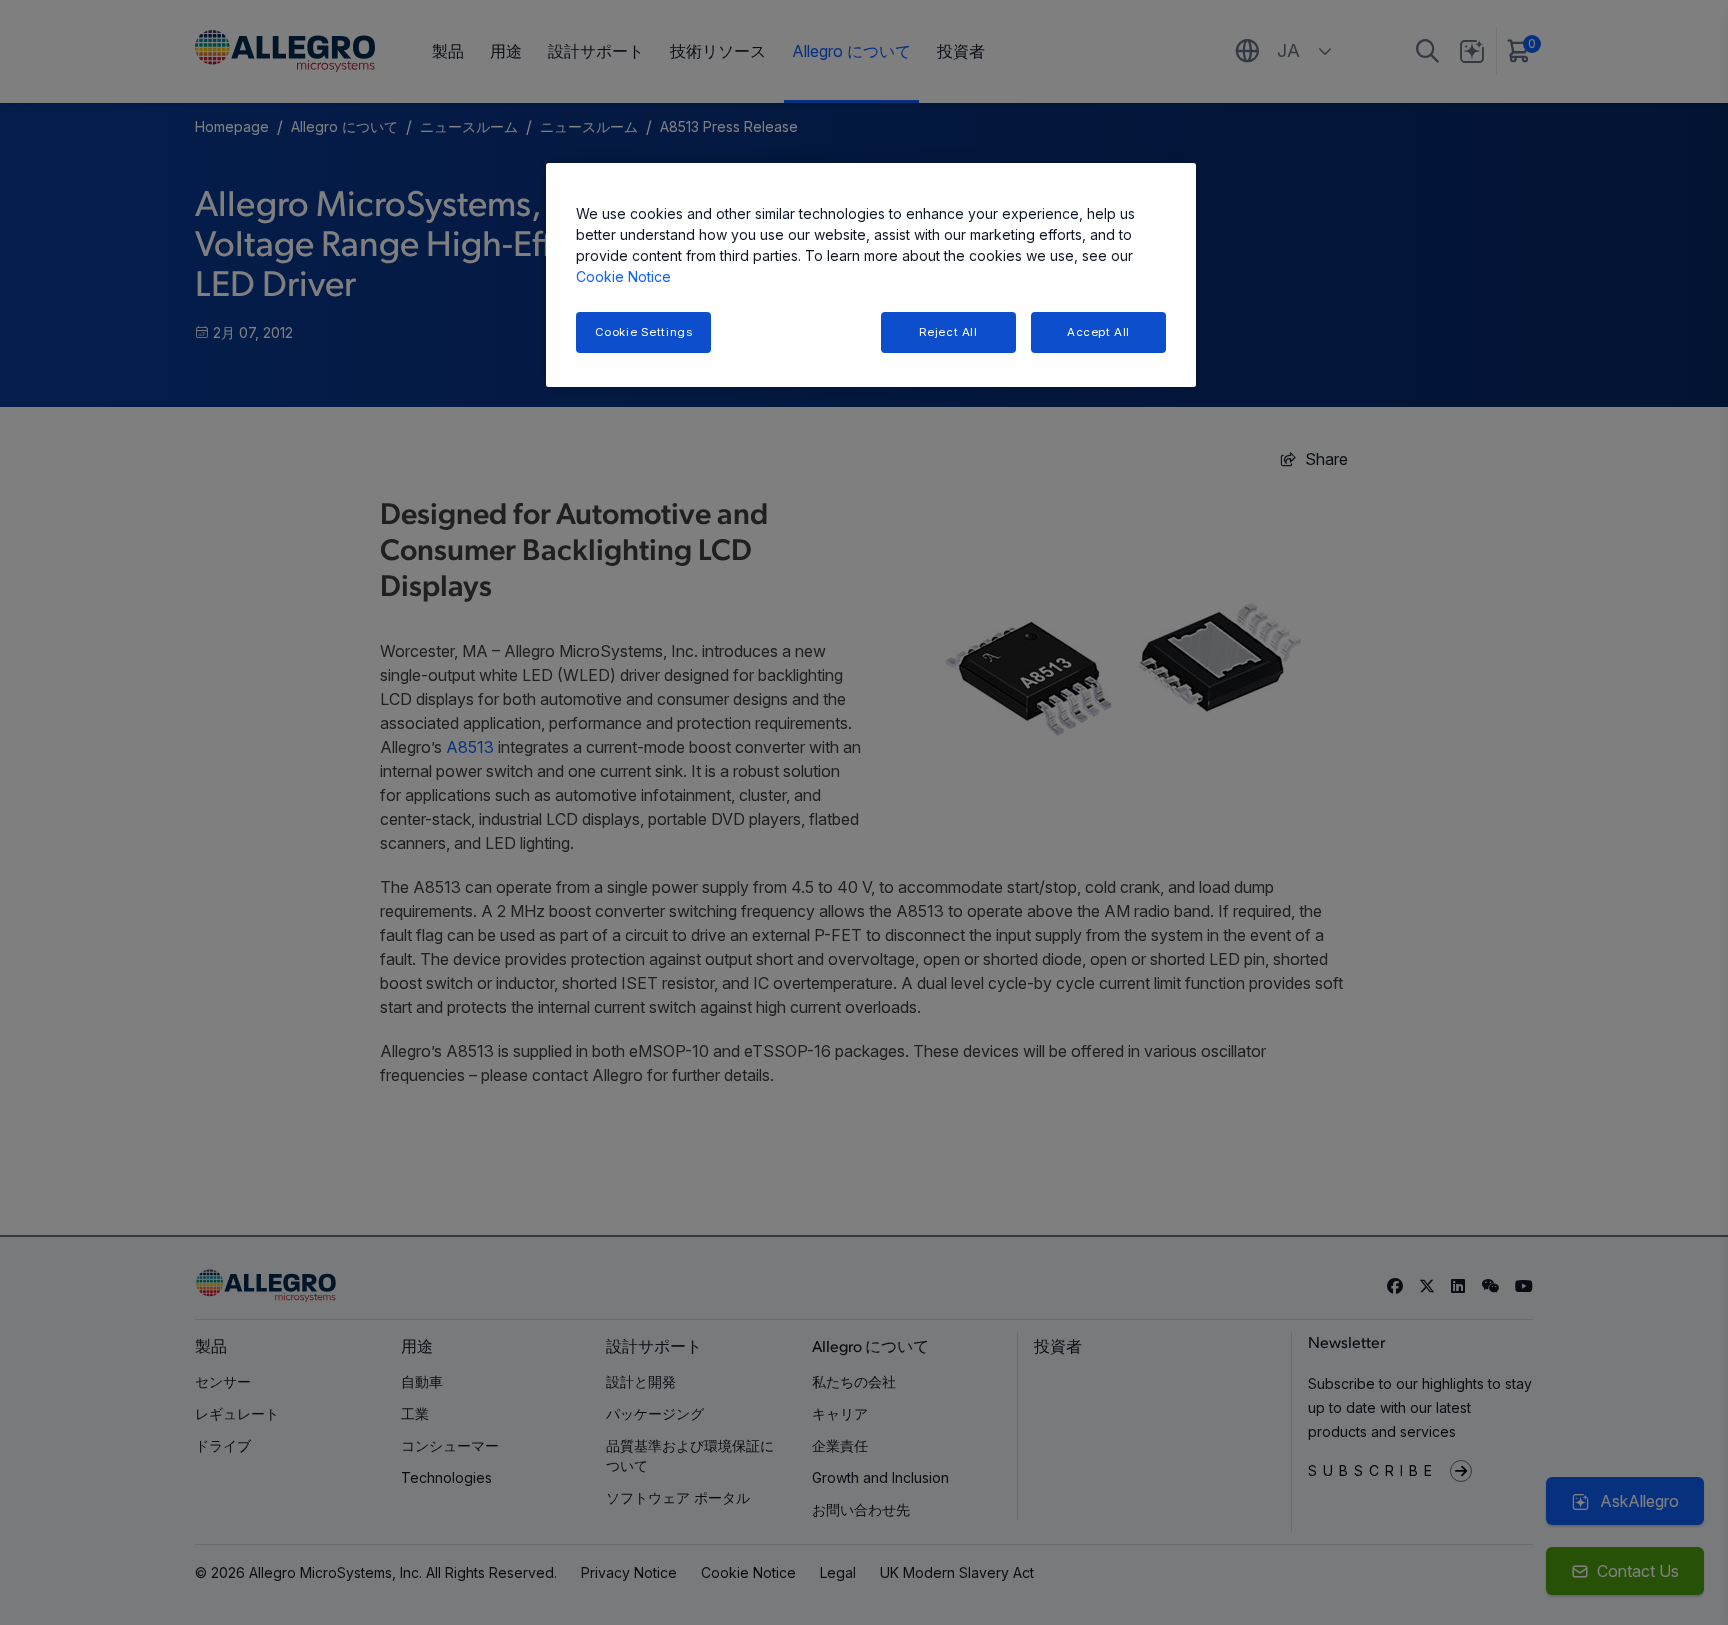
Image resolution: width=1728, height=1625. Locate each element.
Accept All (1098, 332)
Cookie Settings (644, 332)
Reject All (948, 332)
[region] (871, 275)
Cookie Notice (623, 276)
